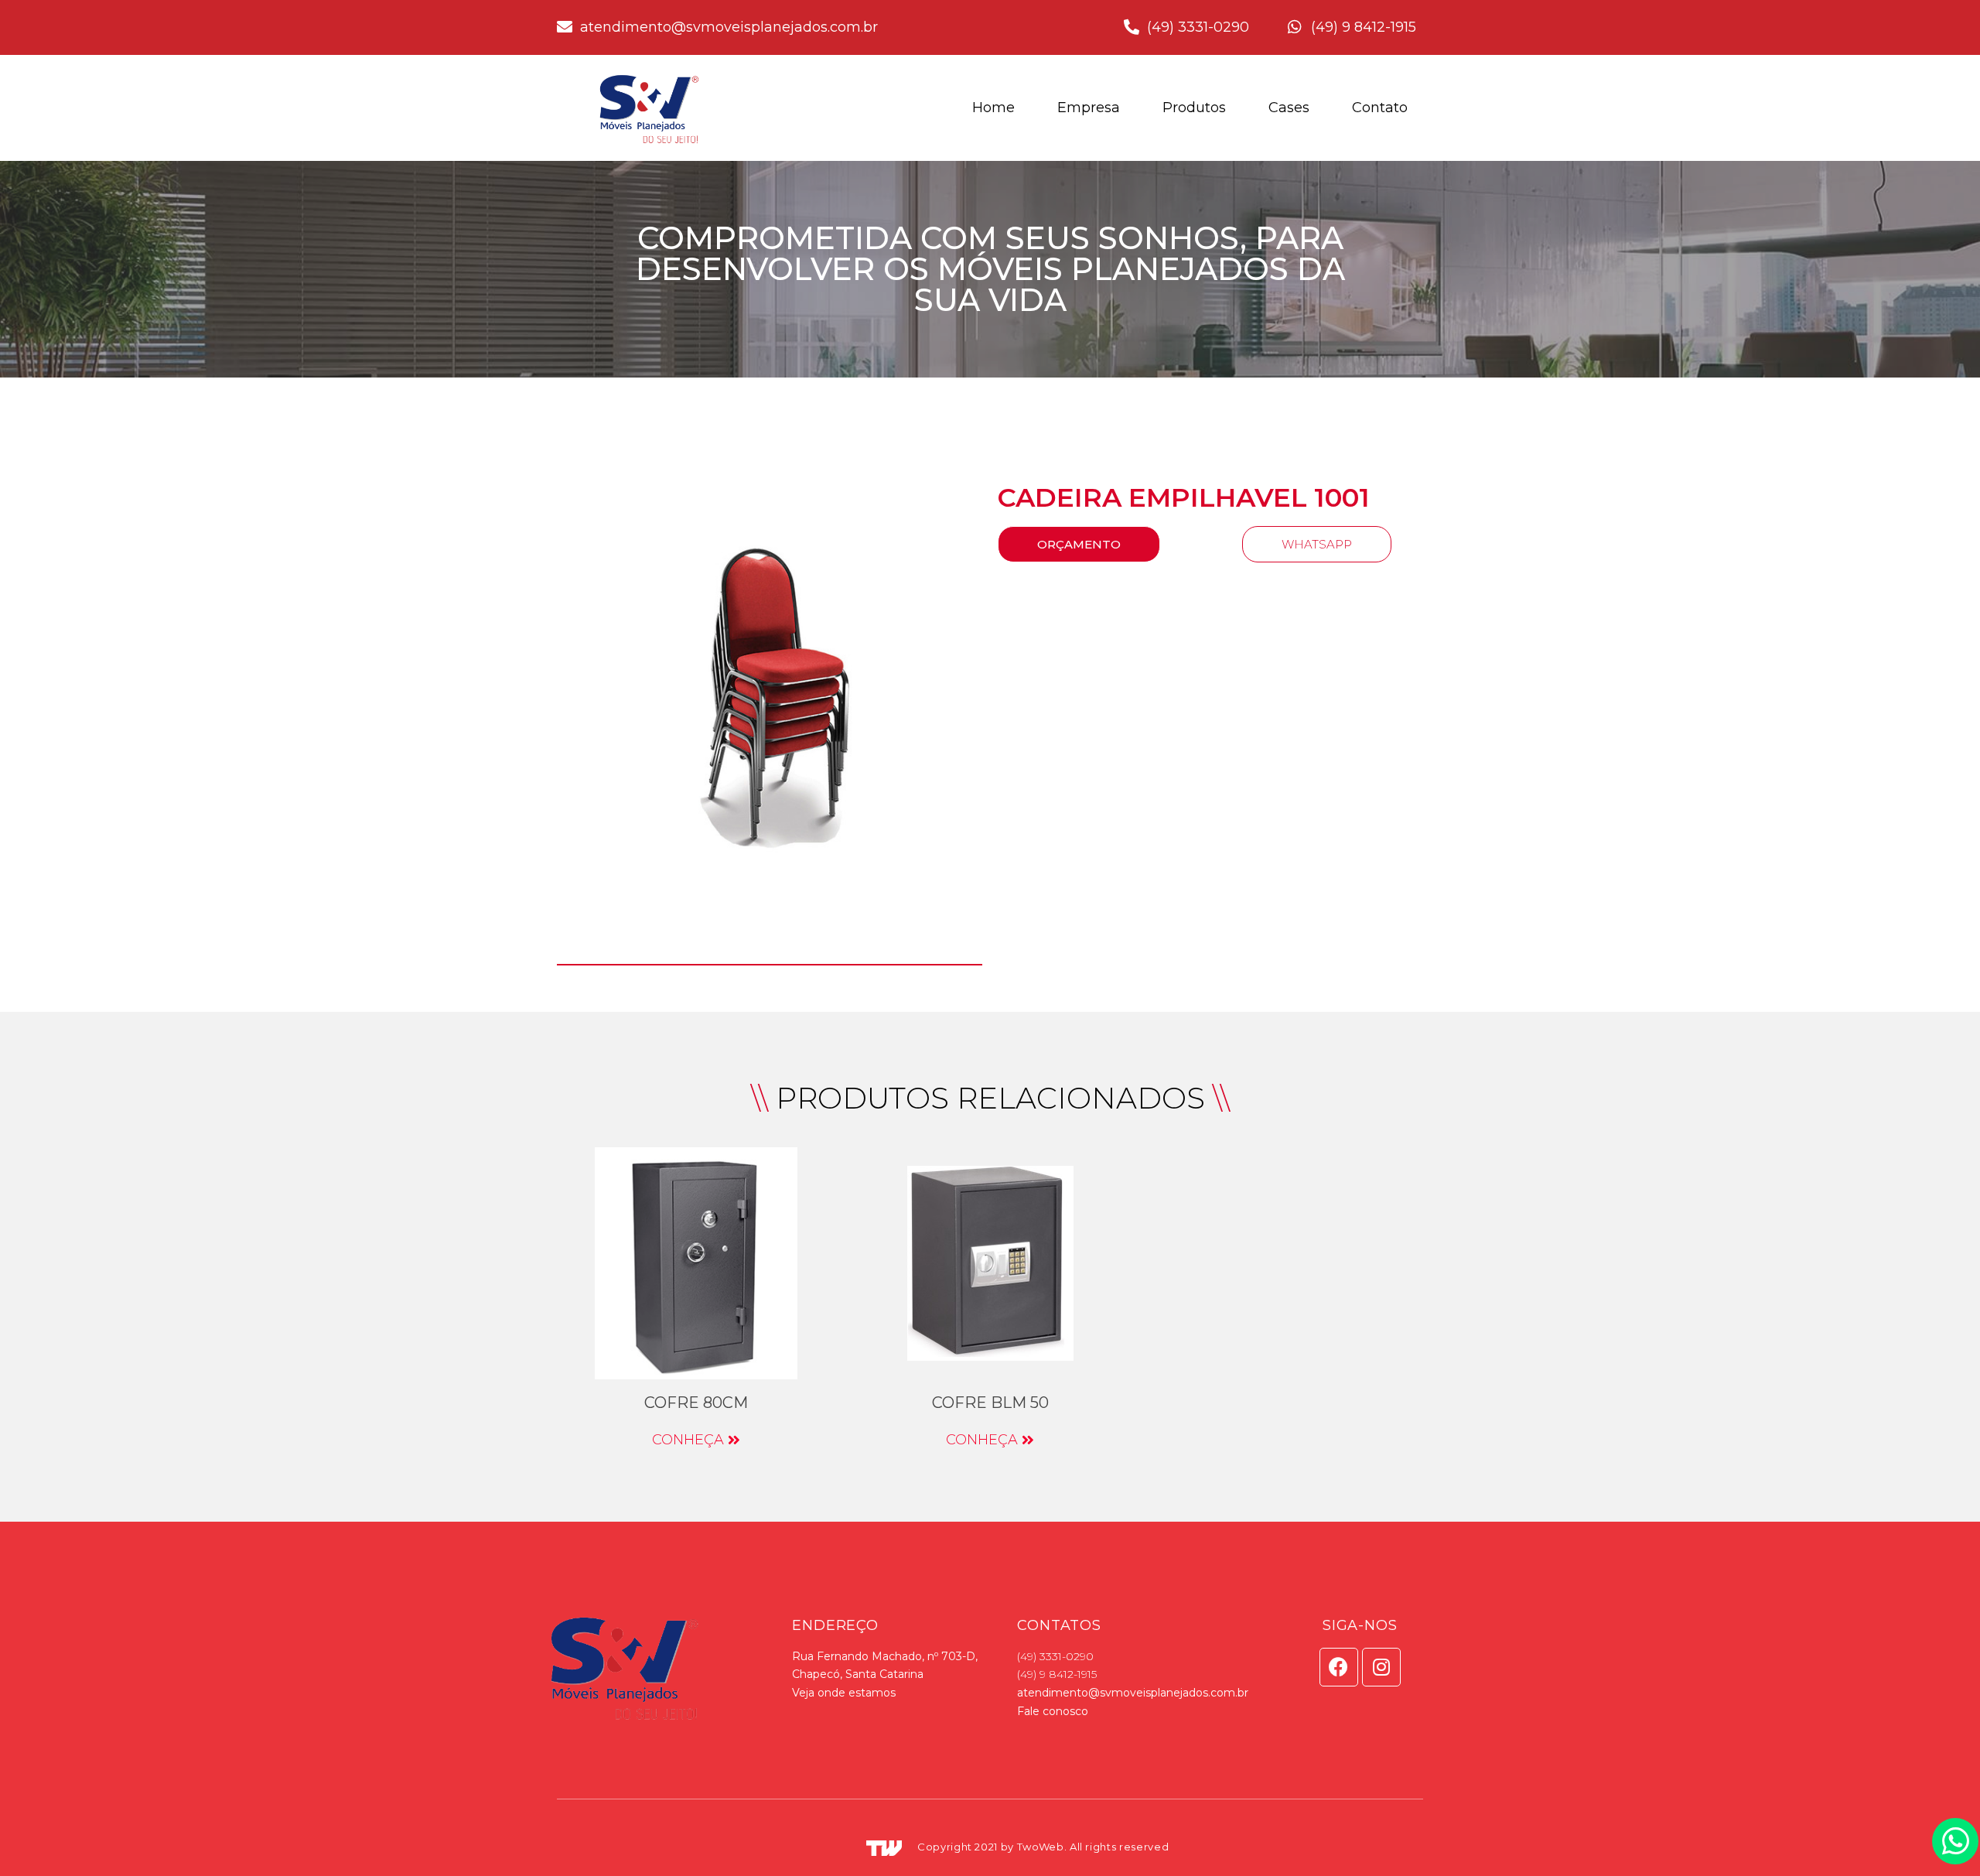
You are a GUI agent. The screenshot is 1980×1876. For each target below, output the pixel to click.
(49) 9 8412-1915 (1057, 1674)
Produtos (1194, 108)
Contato (1380, 108)
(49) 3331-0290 (1055, 1656)
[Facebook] (1339, 1667)
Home (993, 108)
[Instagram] (1381, 1667)
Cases (1289, 108)
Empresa (1089, 108)
